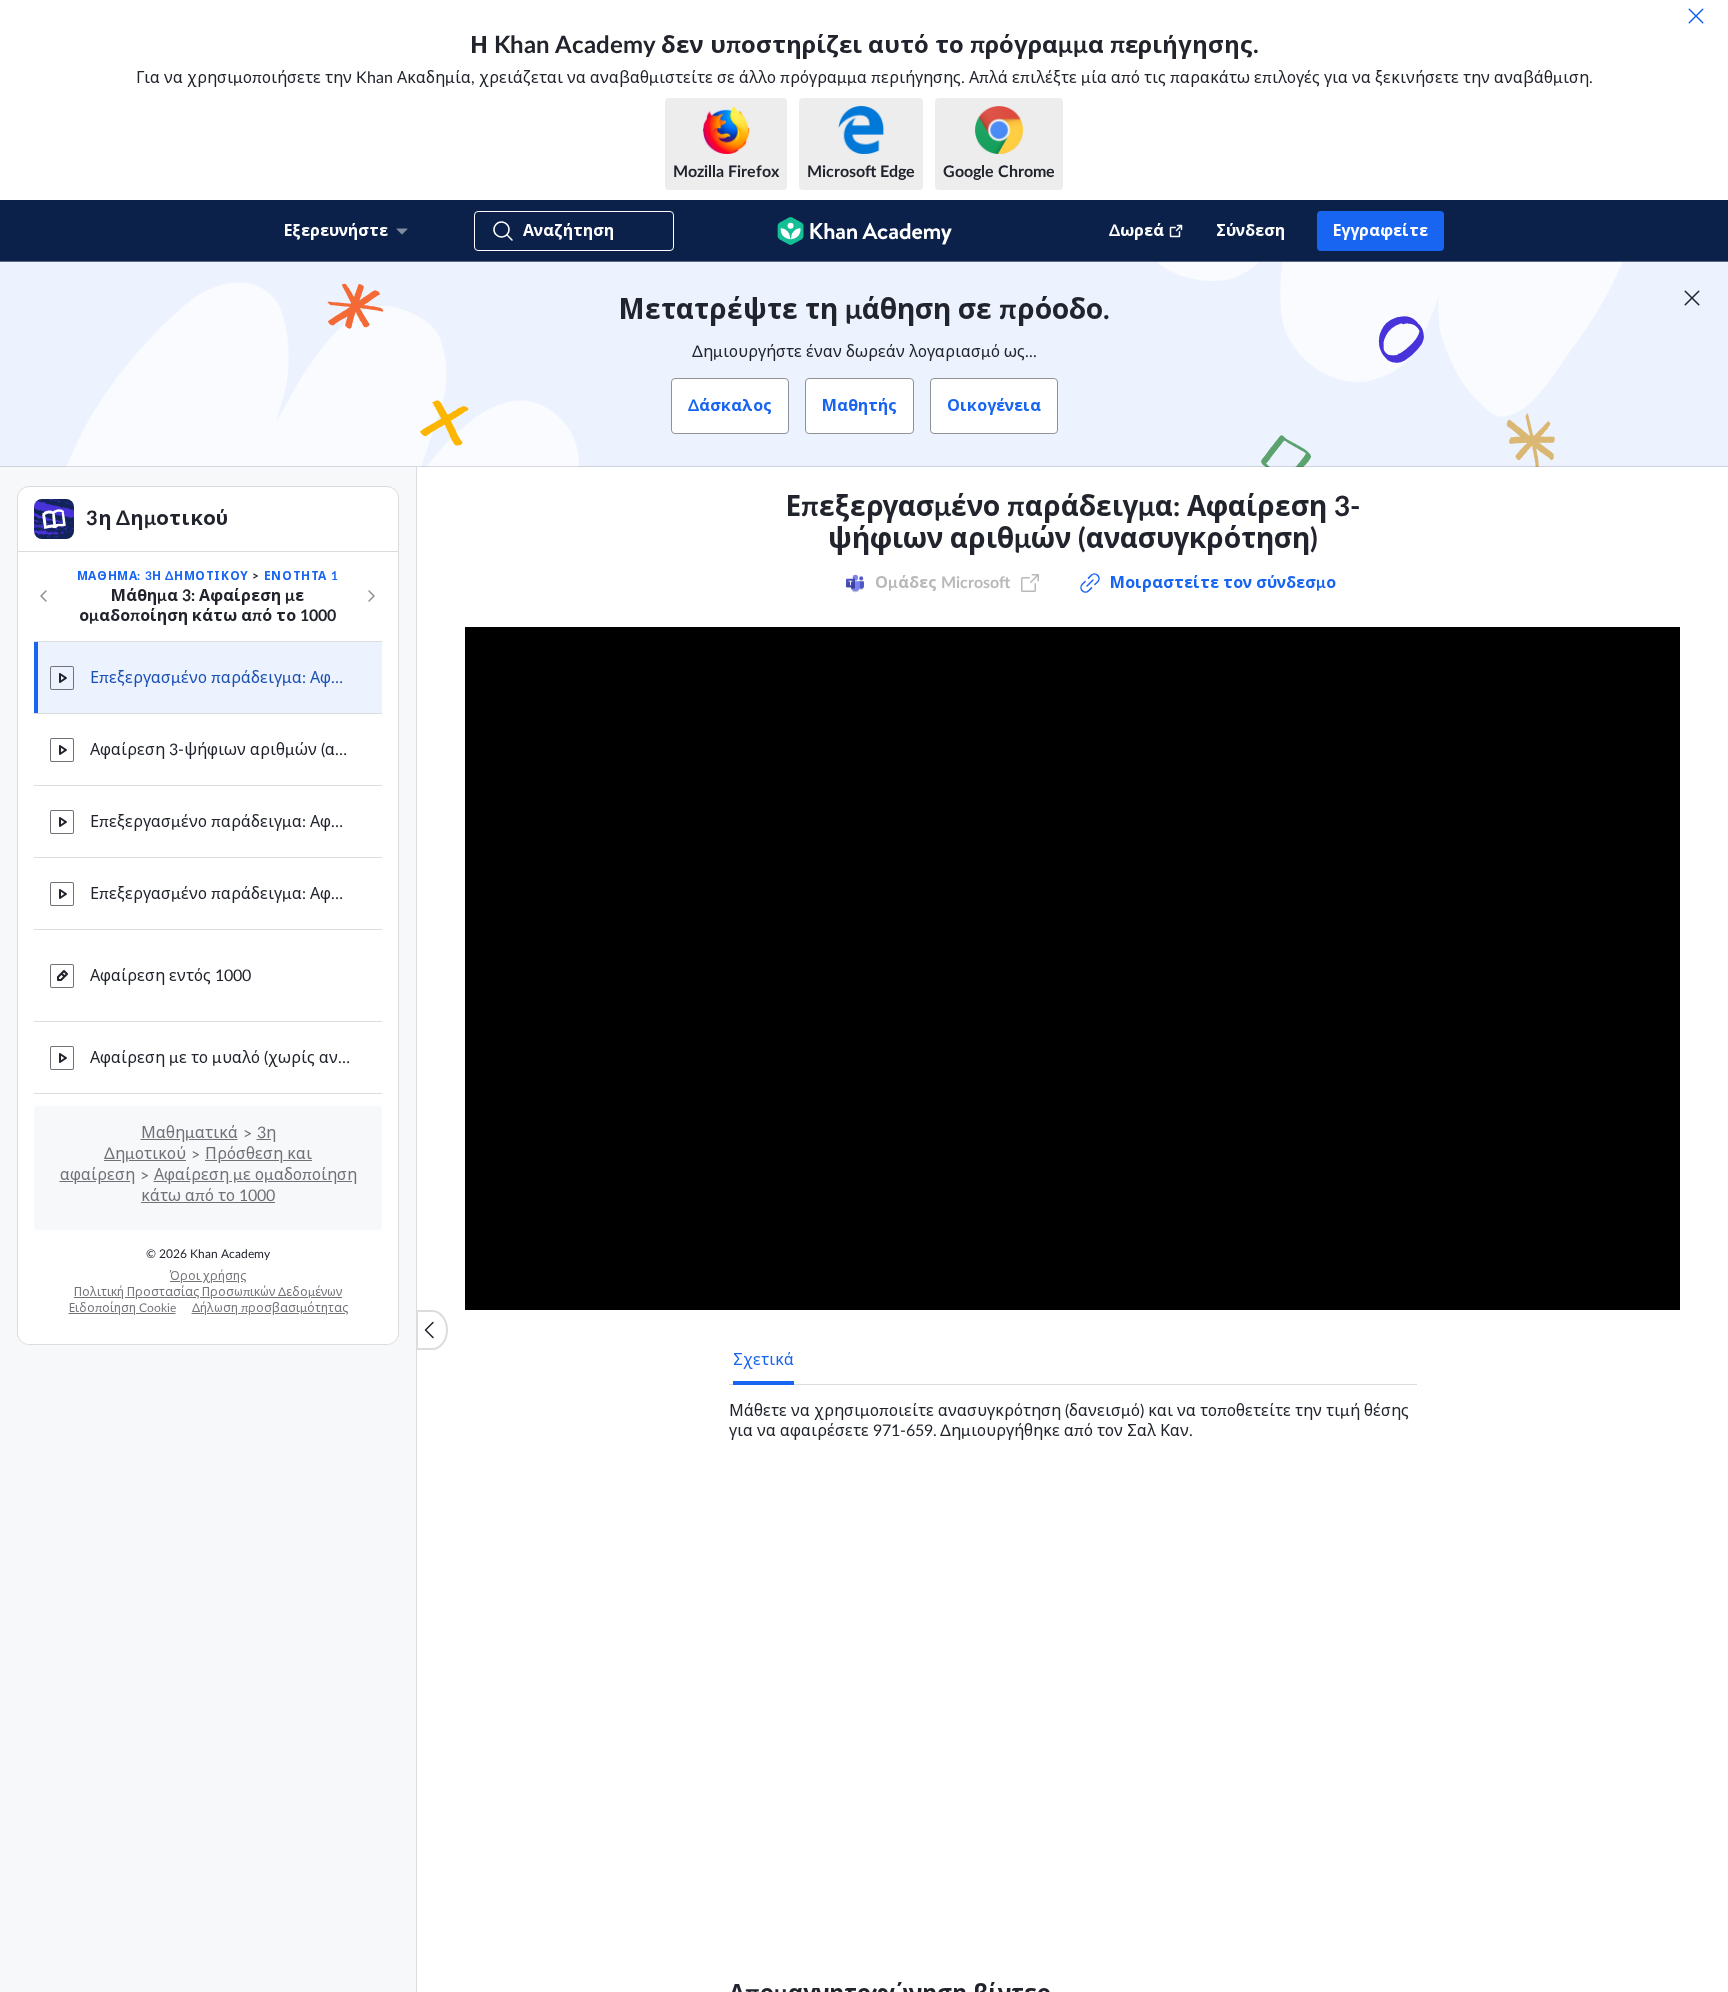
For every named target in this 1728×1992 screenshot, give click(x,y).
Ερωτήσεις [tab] (794, 1507)
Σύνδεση (1250, 231)
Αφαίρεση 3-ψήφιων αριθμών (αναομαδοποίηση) (220, 750)
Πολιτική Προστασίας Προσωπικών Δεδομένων (208, 1292)
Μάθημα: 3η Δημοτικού (163, 576)
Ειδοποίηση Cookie (122, 1308)
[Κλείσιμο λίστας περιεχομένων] (432, 1330)
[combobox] (1246, 1744)
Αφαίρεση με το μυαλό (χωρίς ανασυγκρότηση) (220, 1058)
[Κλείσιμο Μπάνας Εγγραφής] (1692, 298)
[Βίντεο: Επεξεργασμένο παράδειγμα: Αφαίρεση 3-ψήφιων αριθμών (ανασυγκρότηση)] (1072, 968)
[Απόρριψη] (1696, 16)
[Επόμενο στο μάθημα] (371, 596)
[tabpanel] (1073, 1413)
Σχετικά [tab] (763, 1360)
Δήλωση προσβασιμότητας (270, 1308)
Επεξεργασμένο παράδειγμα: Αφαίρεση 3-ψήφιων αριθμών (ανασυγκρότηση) (220, 678)
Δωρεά (1136, 231)
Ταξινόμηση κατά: (1014, 1744)
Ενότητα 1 (301, 576)
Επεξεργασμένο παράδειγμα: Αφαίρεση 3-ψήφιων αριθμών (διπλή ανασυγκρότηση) (220, 822)
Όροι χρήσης (208, 1276)
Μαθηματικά (189, 1133)
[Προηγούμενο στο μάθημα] (44, 596)
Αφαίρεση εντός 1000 (170, 976)
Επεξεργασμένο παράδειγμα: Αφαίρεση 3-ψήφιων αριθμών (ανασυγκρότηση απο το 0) (220, 894)
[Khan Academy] (864, 231)
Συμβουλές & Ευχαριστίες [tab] (958, 1507)
